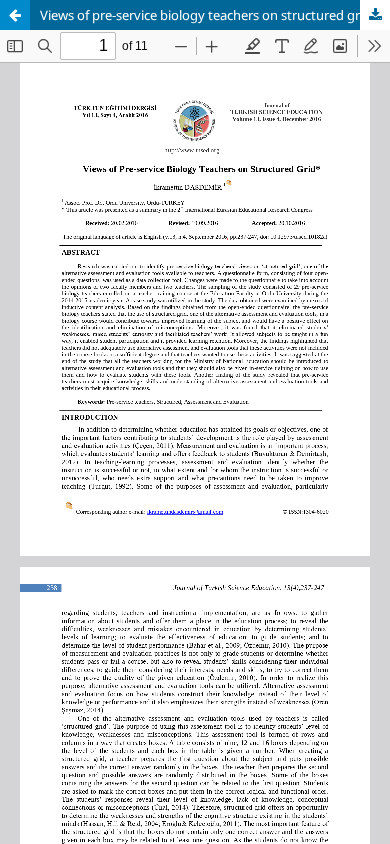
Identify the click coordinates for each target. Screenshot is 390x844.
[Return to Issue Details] (15, 15)
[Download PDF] (375, 15)
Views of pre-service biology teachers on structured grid (205, 15)
